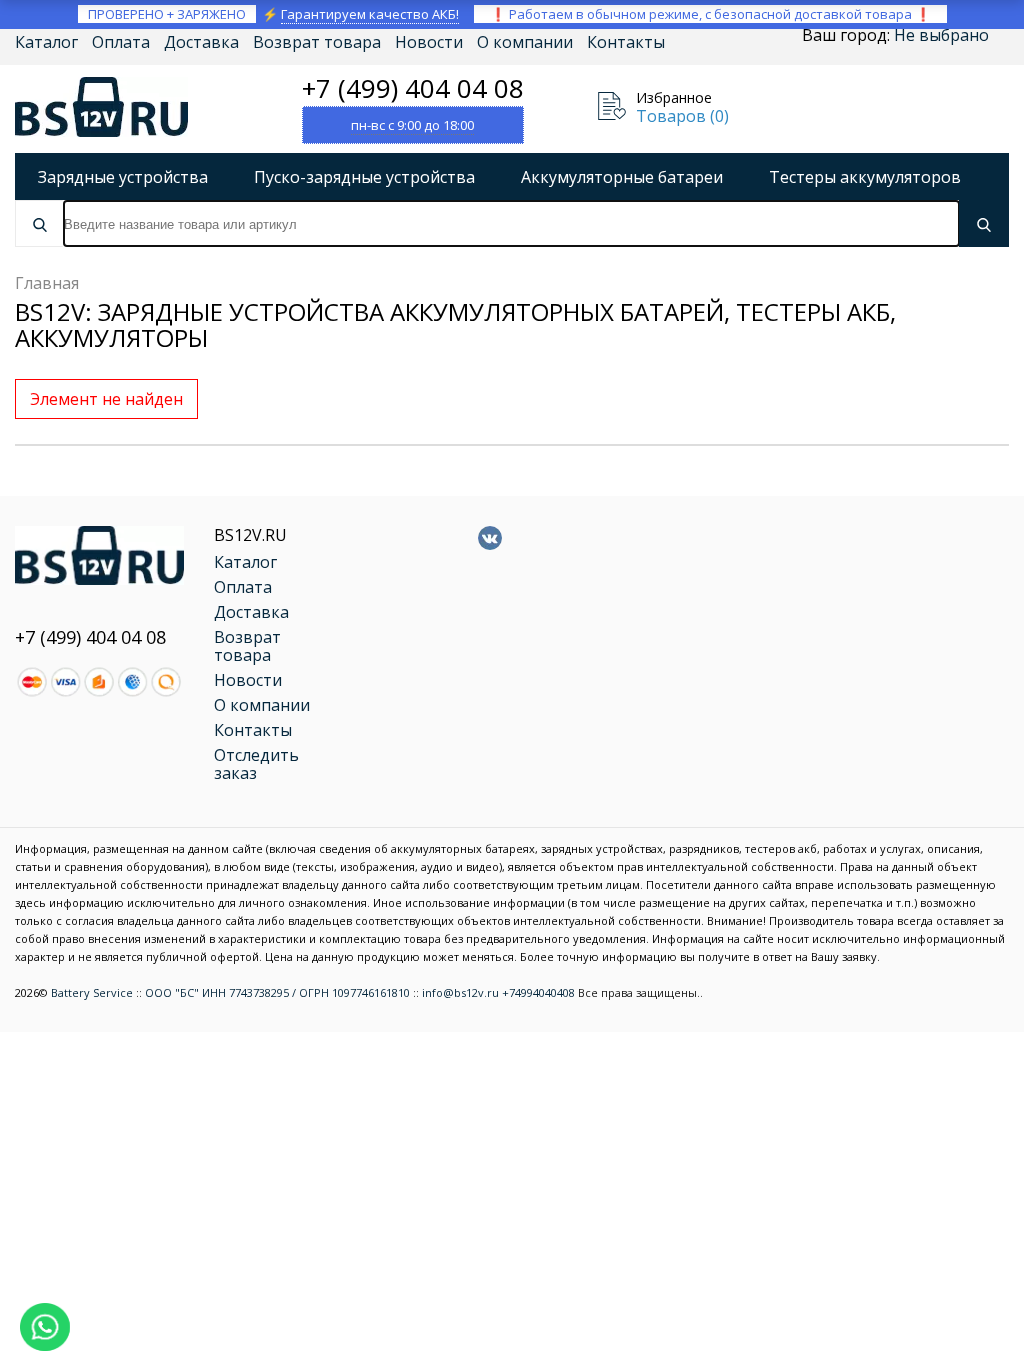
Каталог (46, 42)
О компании (525, 42)
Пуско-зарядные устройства (364, 177)
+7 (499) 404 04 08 (413, 88)
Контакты (626, 42)
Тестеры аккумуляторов (865, 177)
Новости (429, 42)
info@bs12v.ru (460, 992)
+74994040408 (538, 992)
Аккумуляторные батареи (622, 177)
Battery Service (92, 992)
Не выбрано (941, 35)
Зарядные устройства (123, 177)
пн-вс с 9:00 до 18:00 (412, 125)
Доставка (201, 42)
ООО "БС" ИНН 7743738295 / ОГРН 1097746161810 (277, 992)
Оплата (121, 42)
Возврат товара (317, 42)
